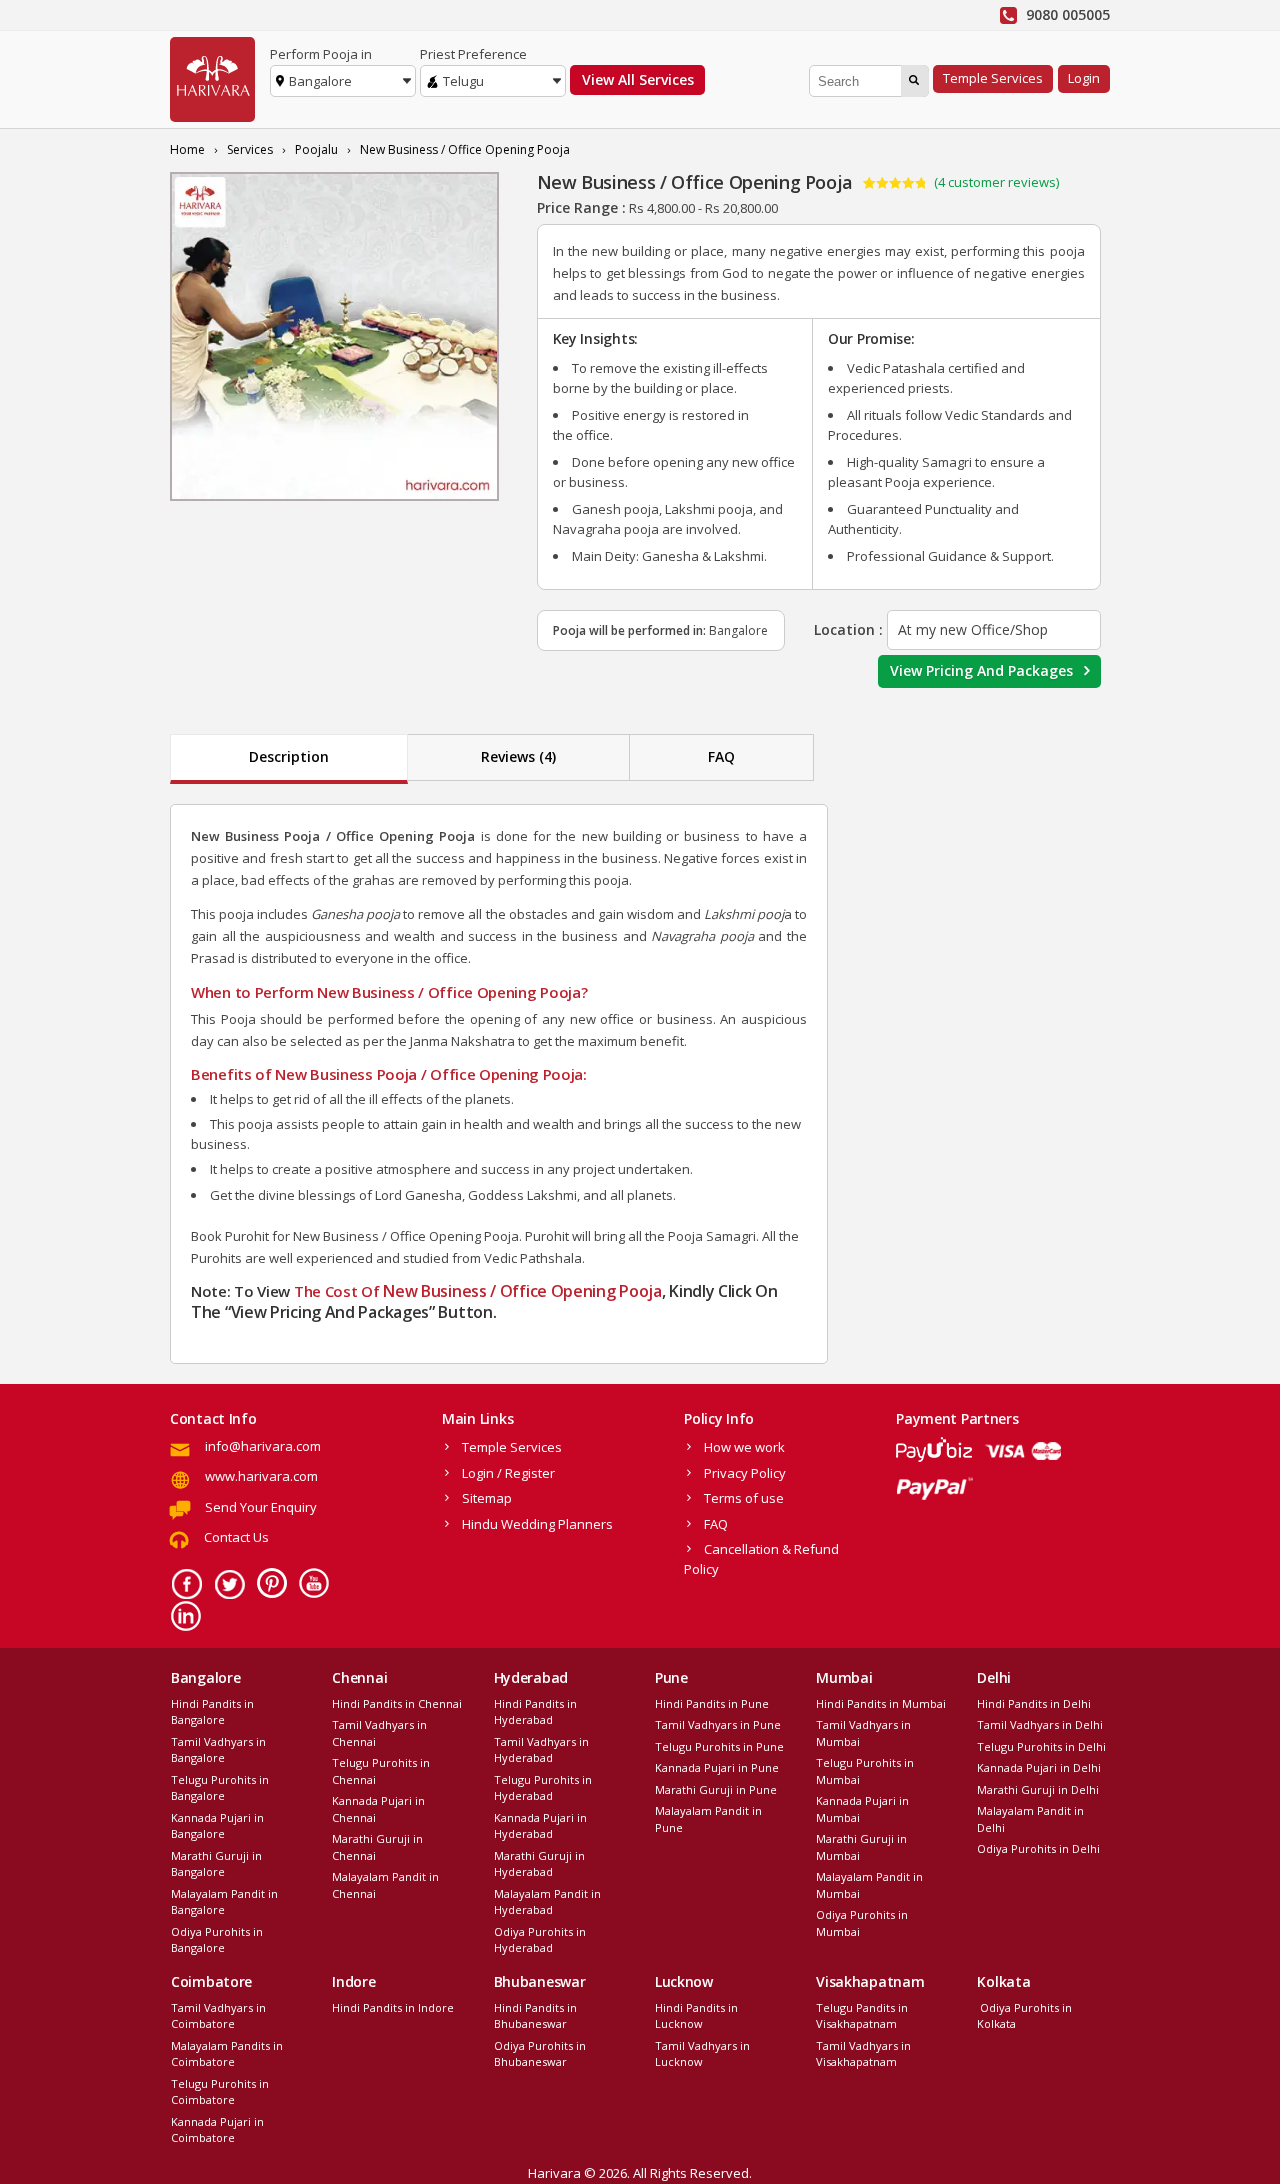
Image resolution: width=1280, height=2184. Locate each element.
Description (289, 756)
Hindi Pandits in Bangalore (212, 1712)
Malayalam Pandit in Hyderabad (547, 1902)
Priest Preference (473, 54)
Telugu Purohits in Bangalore (220, 1788)
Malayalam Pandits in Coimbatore (227, 2054)
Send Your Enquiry (261, 1507)
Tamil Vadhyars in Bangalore (218, 1750)
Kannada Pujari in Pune (717, 1767)
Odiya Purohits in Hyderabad (540, 1940)
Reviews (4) (518, 756)
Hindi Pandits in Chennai (397, 1703)
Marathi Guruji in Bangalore (216, 1864)
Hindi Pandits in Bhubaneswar (535, 2016)
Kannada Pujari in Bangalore (217, 1826)
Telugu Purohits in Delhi (1041, 1746)
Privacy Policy (745, 1473)
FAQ (721, 756)
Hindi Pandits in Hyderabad (535, 1712)
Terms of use (744, 1498)
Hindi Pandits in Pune (712, 1703)
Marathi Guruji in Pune (716, 1789)
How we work (744, 1447)
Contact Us (236, 1537)
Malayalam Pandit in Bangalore (224, 1902)
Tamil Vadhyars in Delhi (1040, 1724)
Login (1084, 78)
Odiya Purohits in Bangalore (217, 1940)
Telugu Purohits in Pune (719, 1746)
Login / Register (508, 1473)
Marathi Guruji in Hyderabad (539, 1864)
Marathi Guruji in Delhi (1038, 1789)
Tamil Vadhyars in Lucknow (702, 2054)
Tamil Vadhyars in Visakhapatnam (863, 2054)
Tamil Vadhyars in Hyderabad (541, 1750)
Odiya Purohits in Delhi (1038, 1848)
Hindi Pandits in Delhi (1034, 1703)
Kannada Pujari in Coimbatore (217, 2130)
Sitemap (487, 1498)
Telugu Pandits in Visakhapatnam (862, 2016)
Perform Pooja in (321, 54)
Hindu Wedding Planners (537, 1524)
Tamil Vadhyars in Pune (718, 1724)
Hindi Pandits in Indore (393, 2007)
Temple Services (993, 78)
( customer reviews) (996, 182)
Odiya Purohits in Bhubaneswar (540, 2054)
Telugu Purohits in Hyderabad (543, 1788)
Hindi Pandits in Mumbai (881, 1703)
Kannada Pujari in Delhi (1039, 1767)
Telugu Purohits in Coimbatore (220, 2092)
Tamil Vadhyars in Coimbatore (218, 2016)
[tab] (289, 759)
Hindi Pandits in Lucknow (696, 2016)
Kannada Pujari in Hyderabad (540, 1826)
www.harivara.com (261, 1476)
